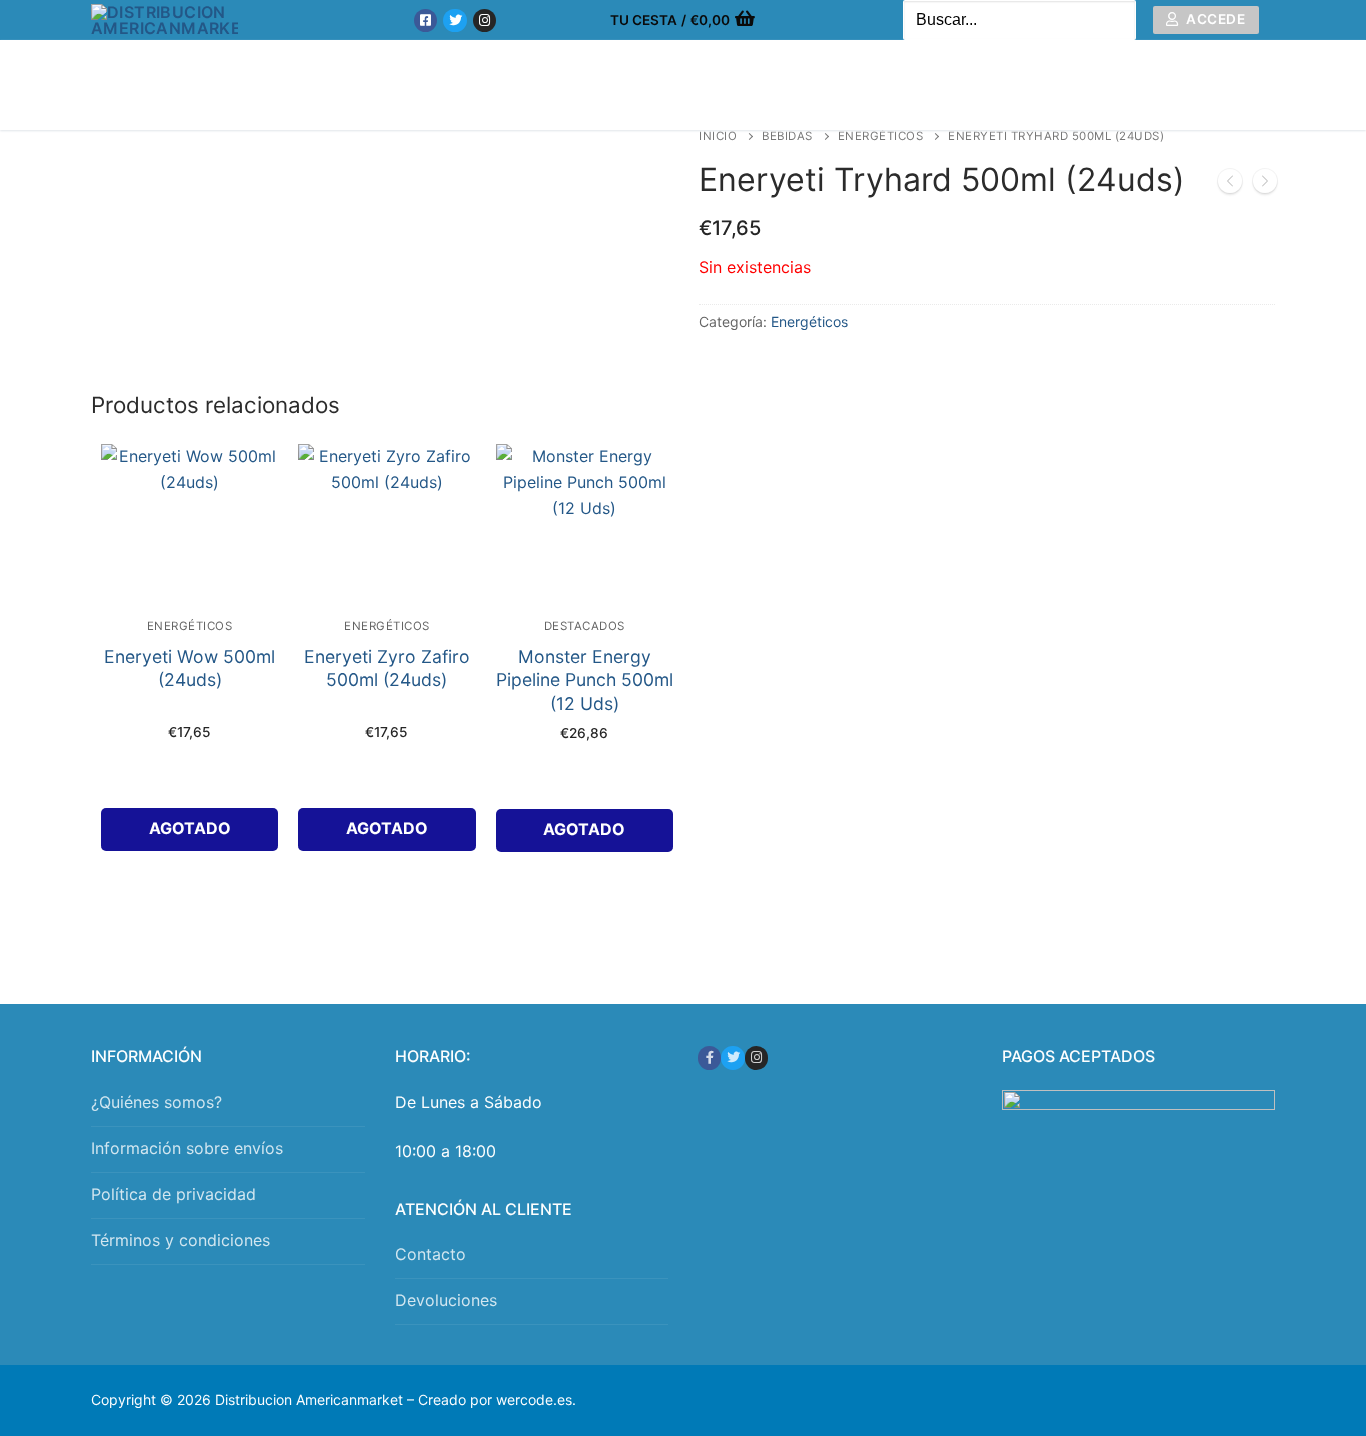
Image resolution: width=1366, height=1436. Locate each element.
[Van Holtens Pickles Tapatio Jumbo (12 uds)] (1265, 185)
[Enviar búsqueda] (1116, 20)
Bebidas (787, 136)
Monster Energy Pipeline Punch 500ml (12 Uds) (584, 680)
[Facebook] (425, 20)
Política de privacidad (173, 1194)
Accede (1214, 19)
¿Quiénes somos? (156, 1102)
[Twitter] (454, 20)
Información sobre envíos (187, 1148)
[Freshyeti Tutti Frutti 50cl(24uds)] (1230, 185)
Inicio (718, 136)
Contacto (430, 1254)
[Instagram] (484, 20)
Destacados (584, 626)
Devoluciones (446, 1300)
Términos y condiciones (180, 1240)
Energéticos (881, 136)
